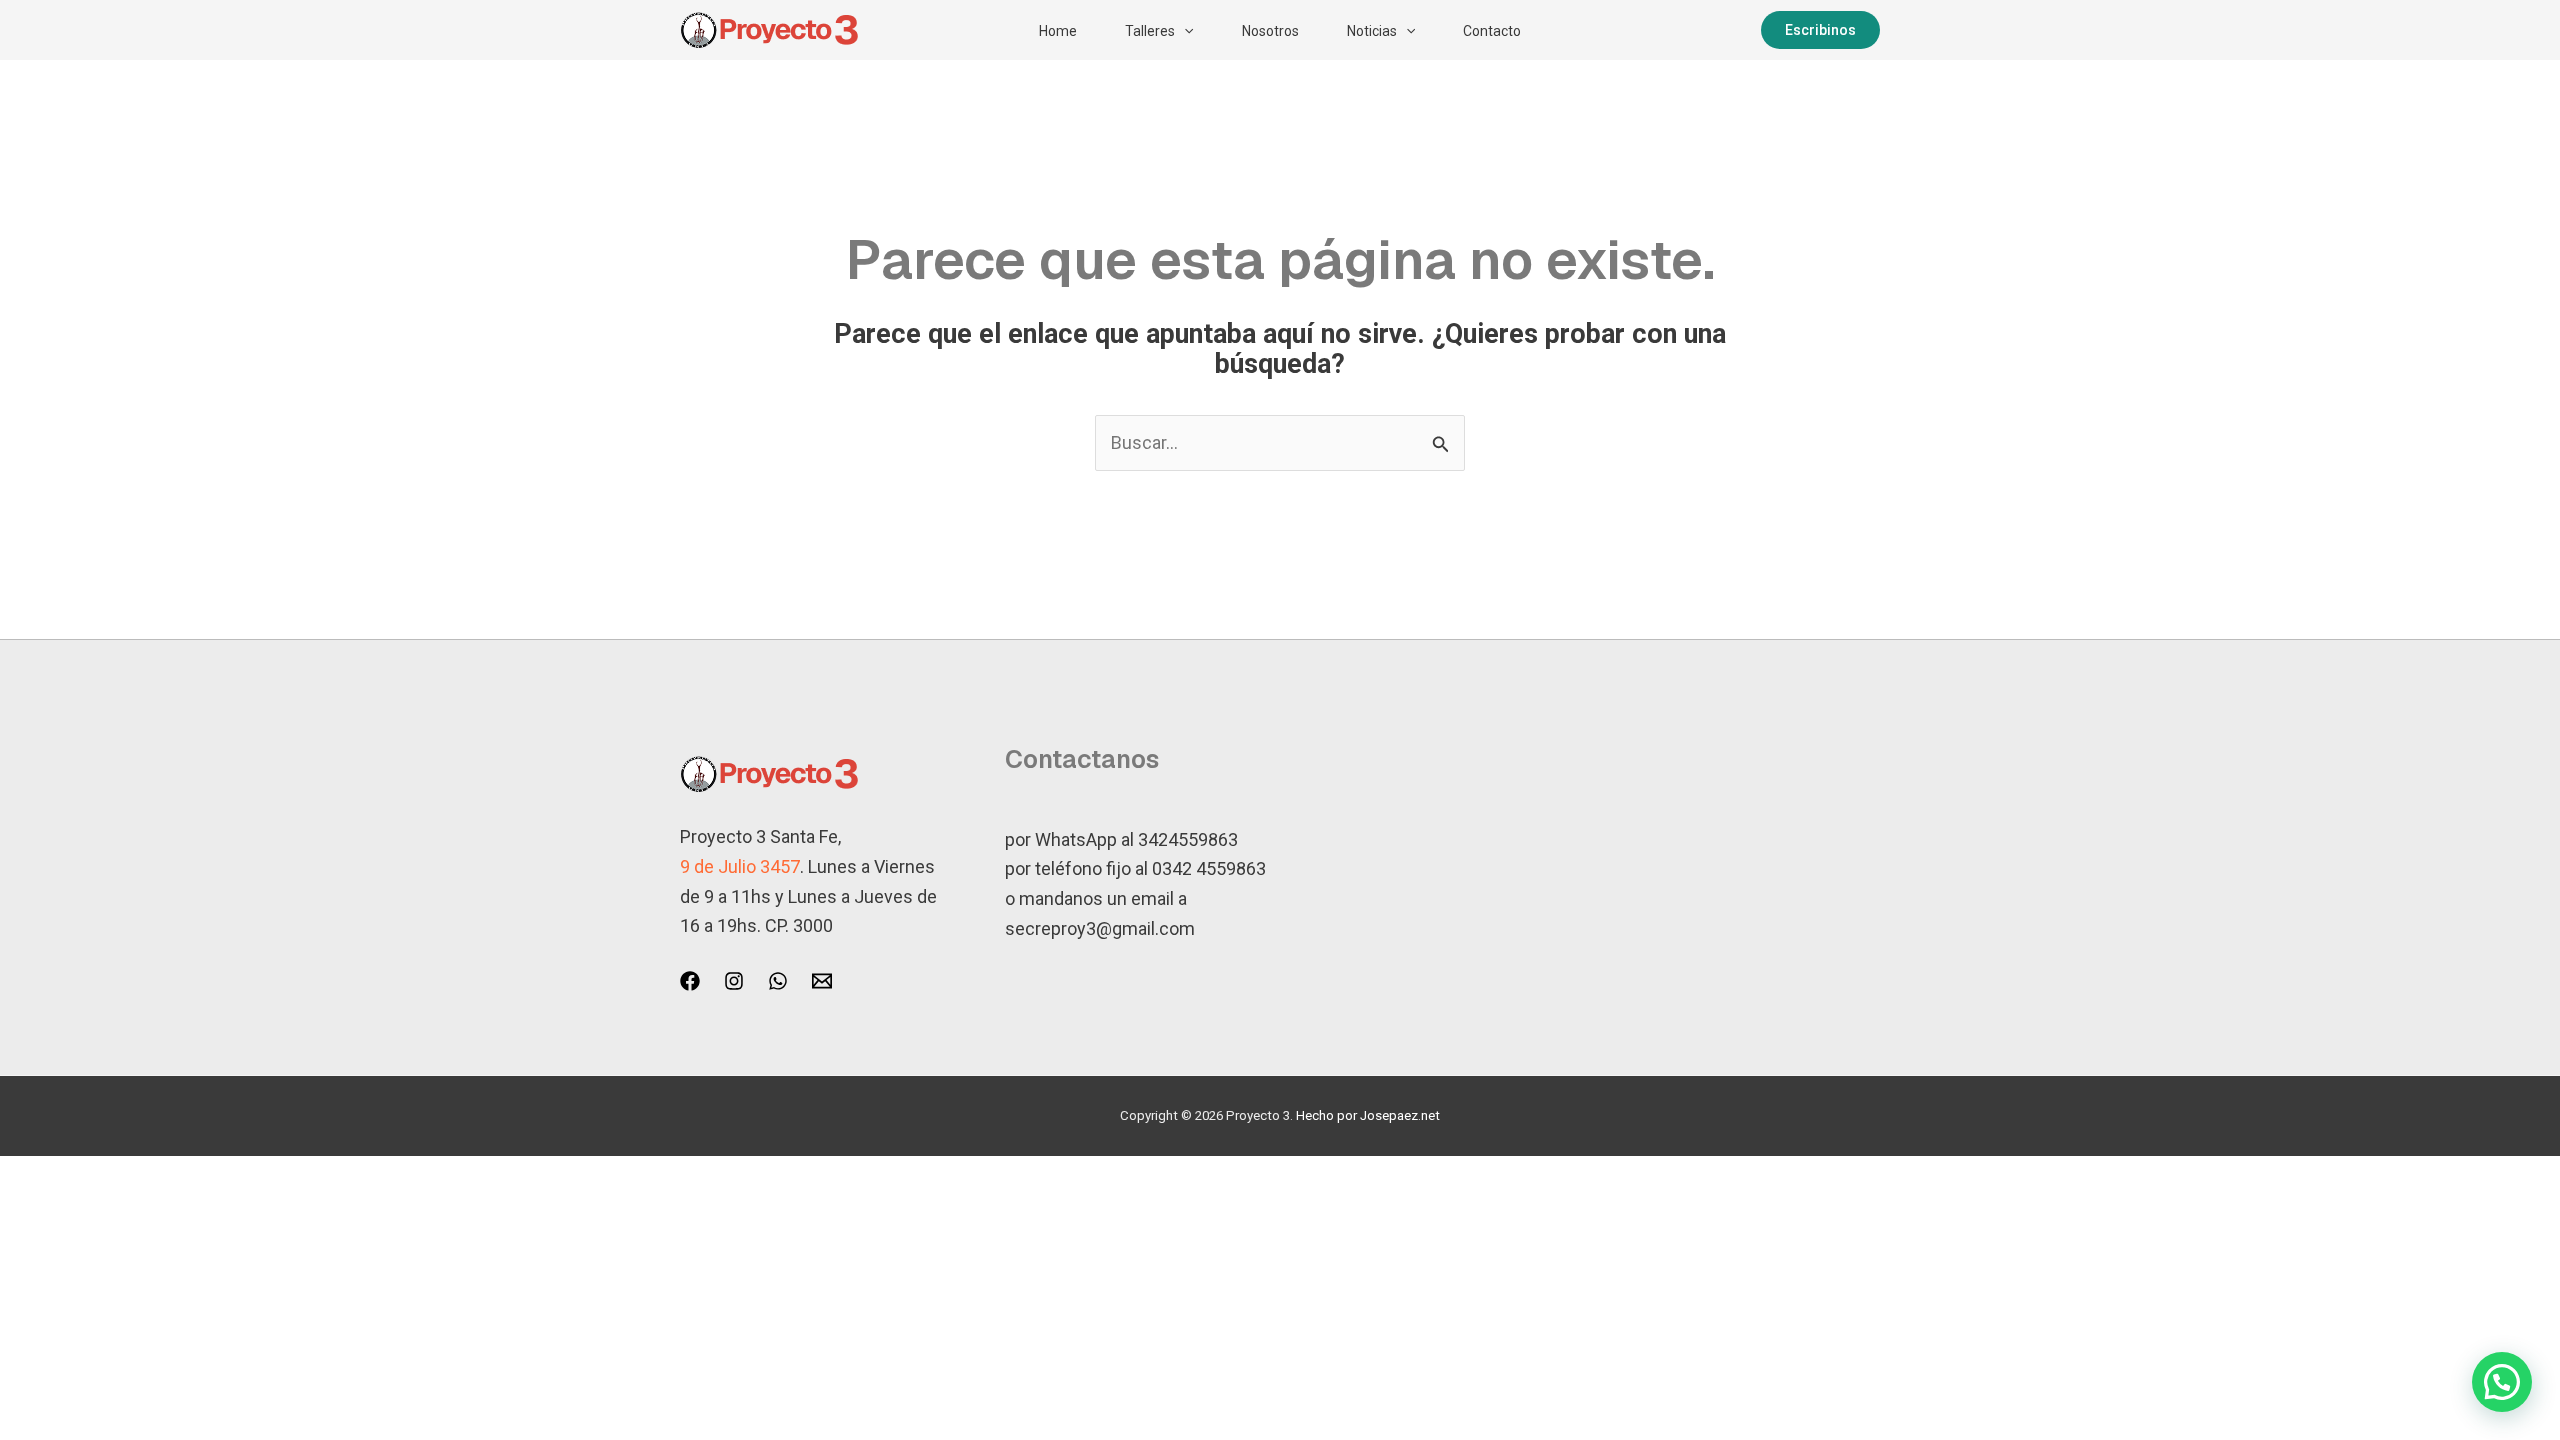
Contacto (1492, 31)
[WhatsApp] (778, 981)
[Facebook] (690, 981)
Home (1058, 31)
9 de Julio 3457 (740, 866)
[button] (1184, 31)
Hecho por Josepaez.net (1368, 1115)
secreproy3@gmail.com (1100, 928)
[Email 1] (822, 981)
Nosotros (1270, 31)
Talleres (1150, 31)
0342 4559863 (1209, 868)
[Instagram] (734, 981)
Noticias (1372, 31)
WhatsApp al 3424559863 (1136, 839)
